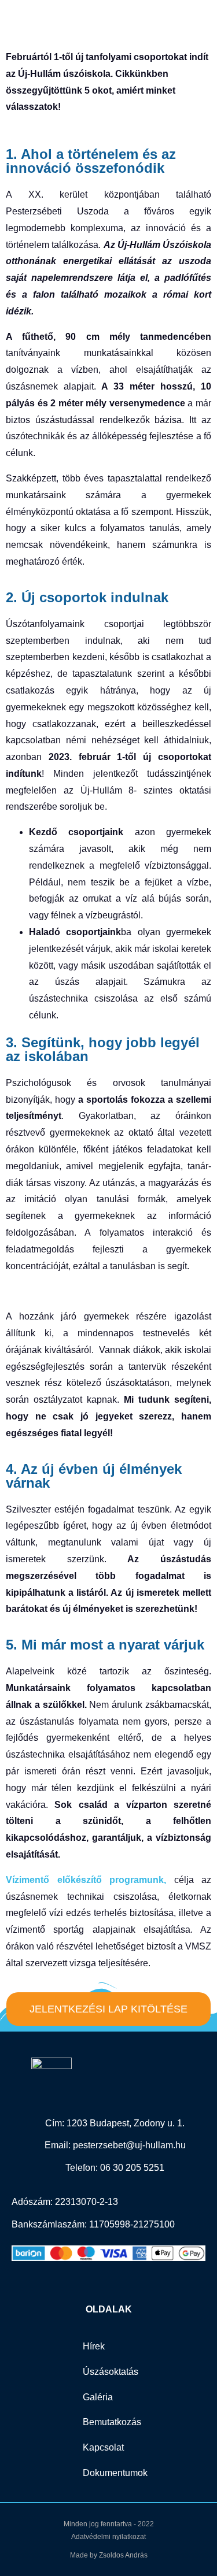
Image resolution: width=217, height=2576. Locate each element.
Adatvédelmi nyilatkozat (108, 2537)
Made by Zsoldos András (109, 2555)
